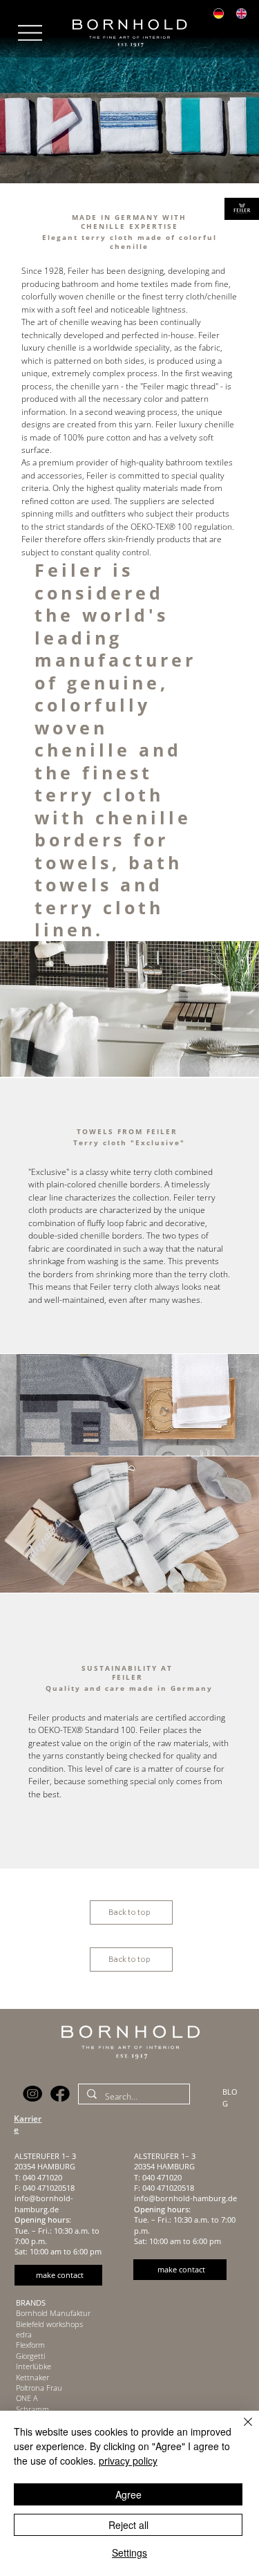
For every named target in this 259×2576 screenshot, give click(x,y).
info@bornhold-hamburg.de (44, 2203)
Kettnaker (32, 2377)
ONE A (27, 2398)
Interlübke (33, 2366)
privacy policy (128, 2461)
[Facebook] (60, 2094)
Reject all (128, 2525)
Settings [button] (129, 2552)
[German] (218, 14)
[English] (241, 14)
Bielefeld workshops (49, 2324)
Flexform (30, 2345)
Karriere (28, 2124)
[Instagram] (33, 2094)
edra (24, 2334)
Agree (128, 2494)
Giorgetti (30, 2356)
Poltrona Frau (39, 2388)
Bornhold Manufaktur (53, 2313)
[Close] (240, 2430)
